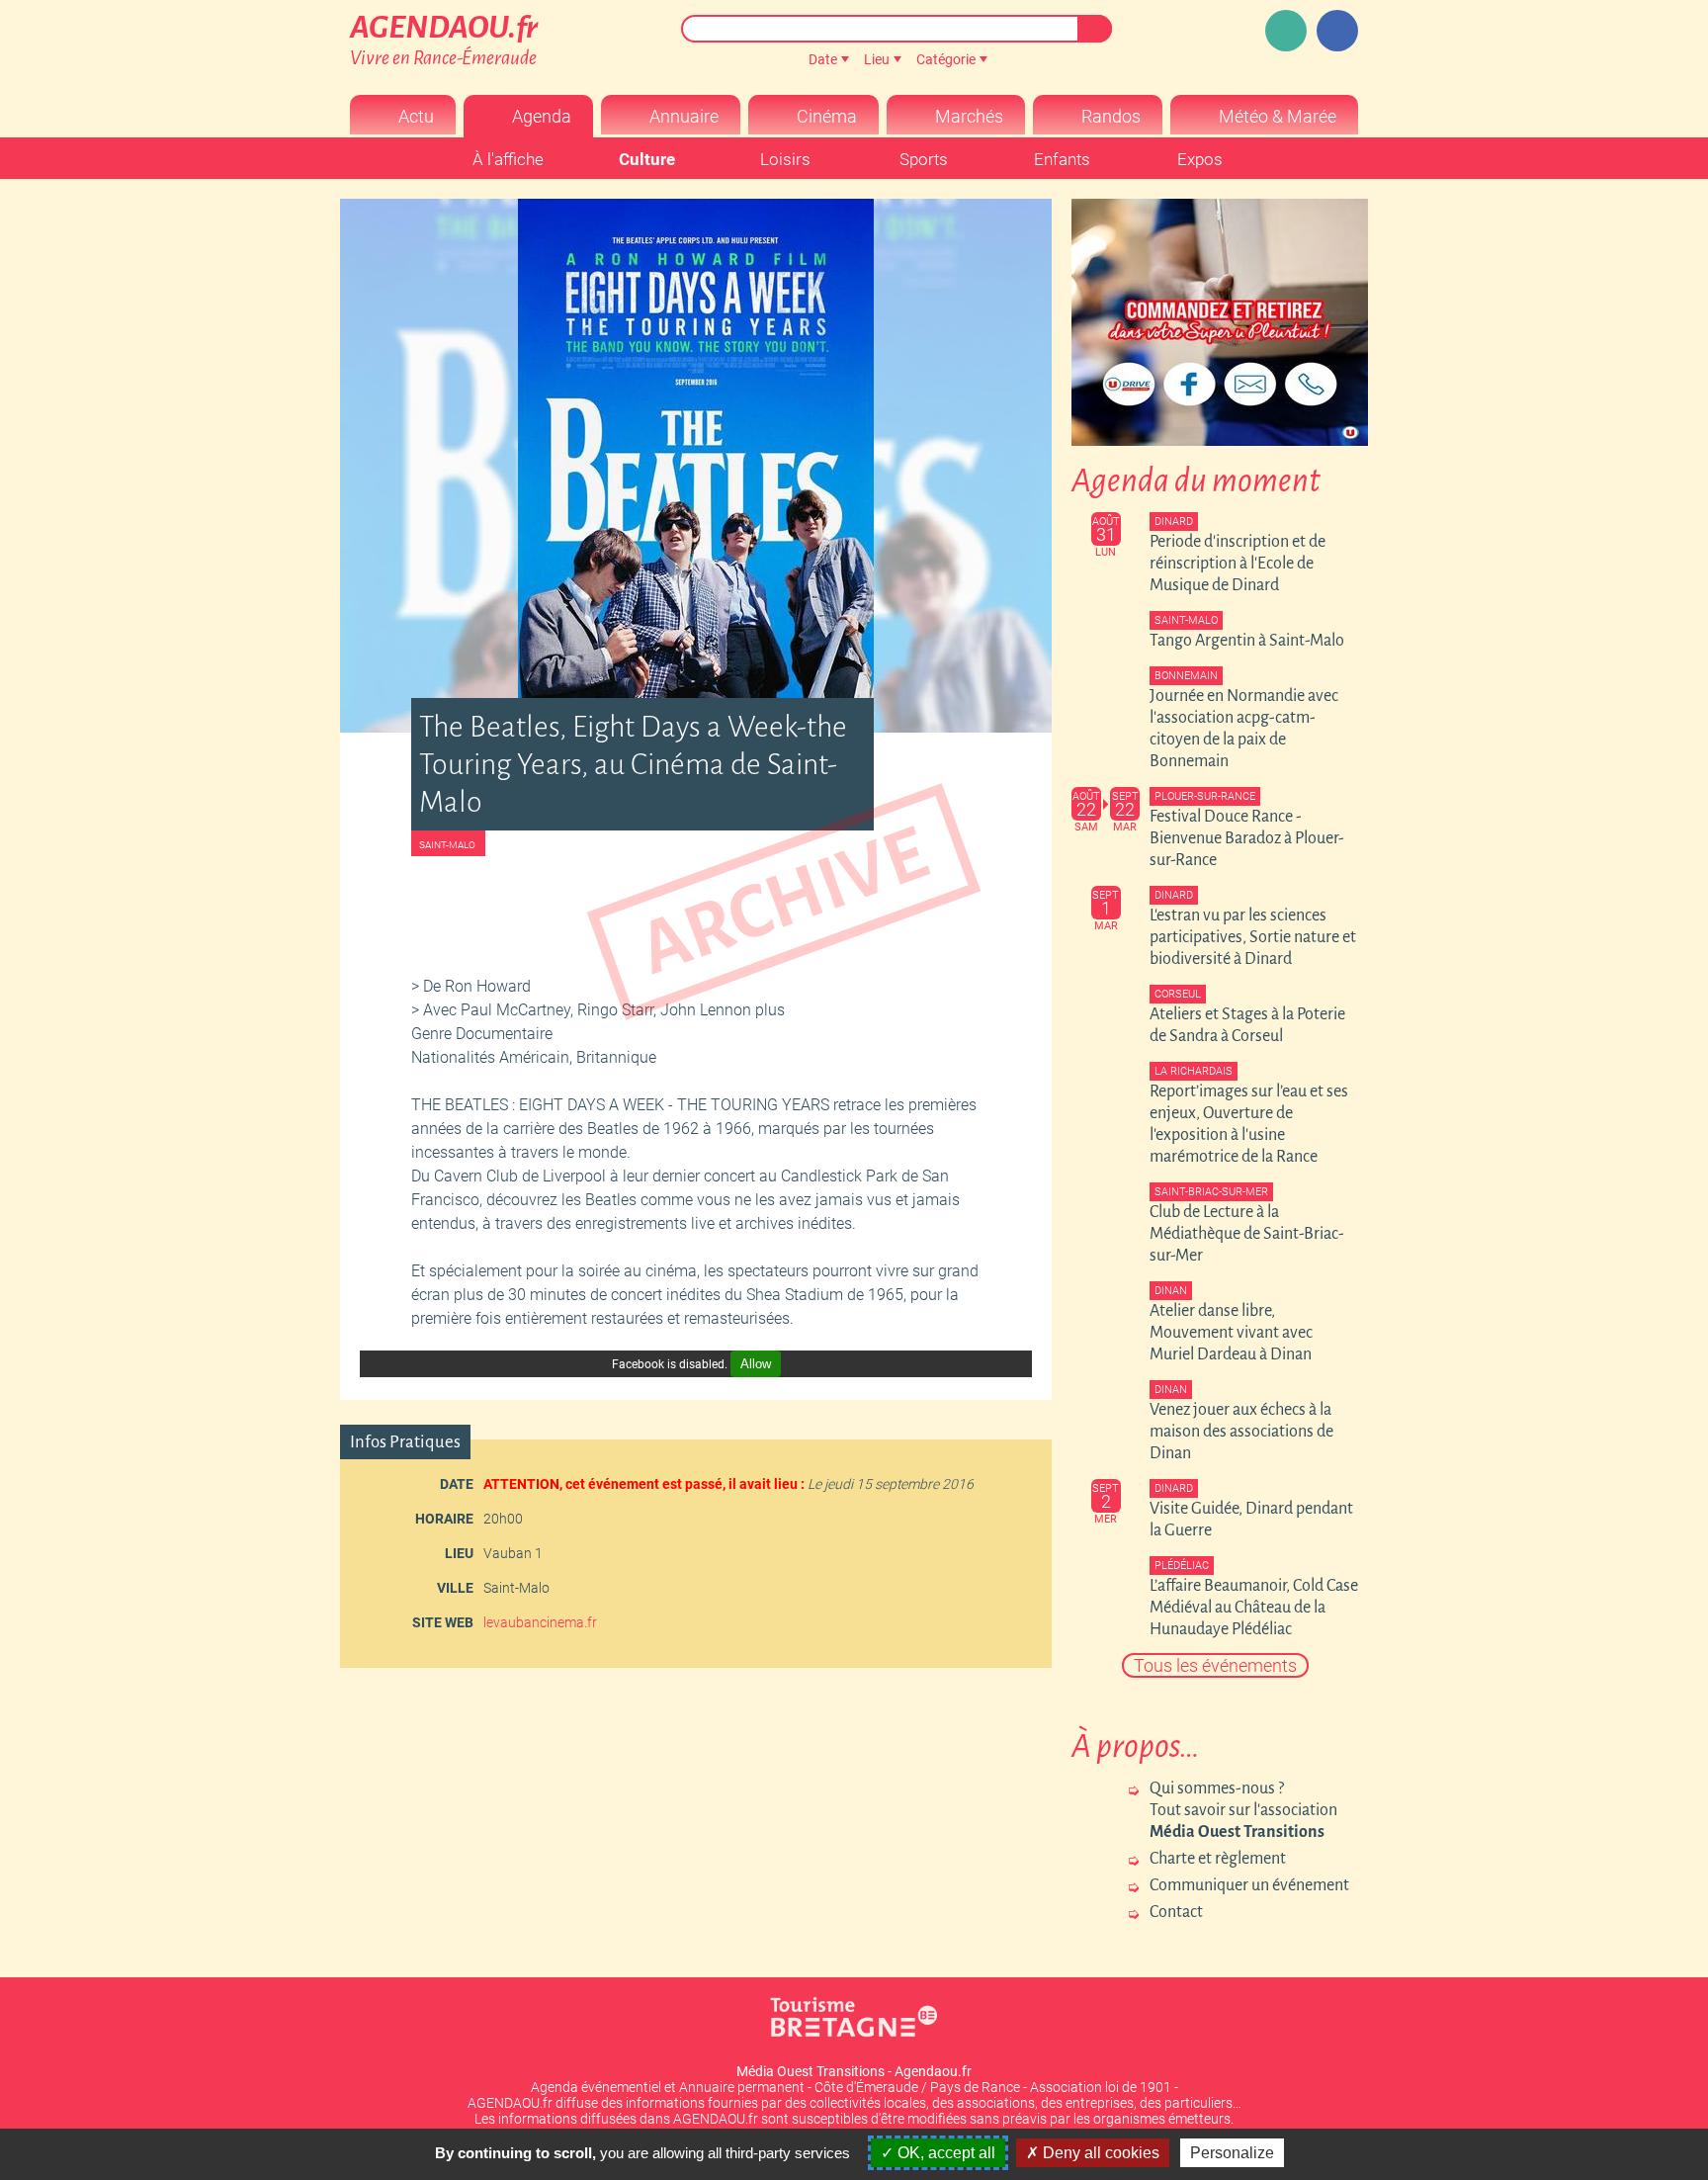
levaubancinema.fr (540, 1622)
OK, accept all (944, 2153)
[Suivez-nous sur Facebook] (1337, 31)
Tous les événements (1215, 1665)
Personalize (1232, 2153)
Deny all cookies (1099, 2153)
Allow (756, 1364)
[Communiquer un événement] (1286, 31)
